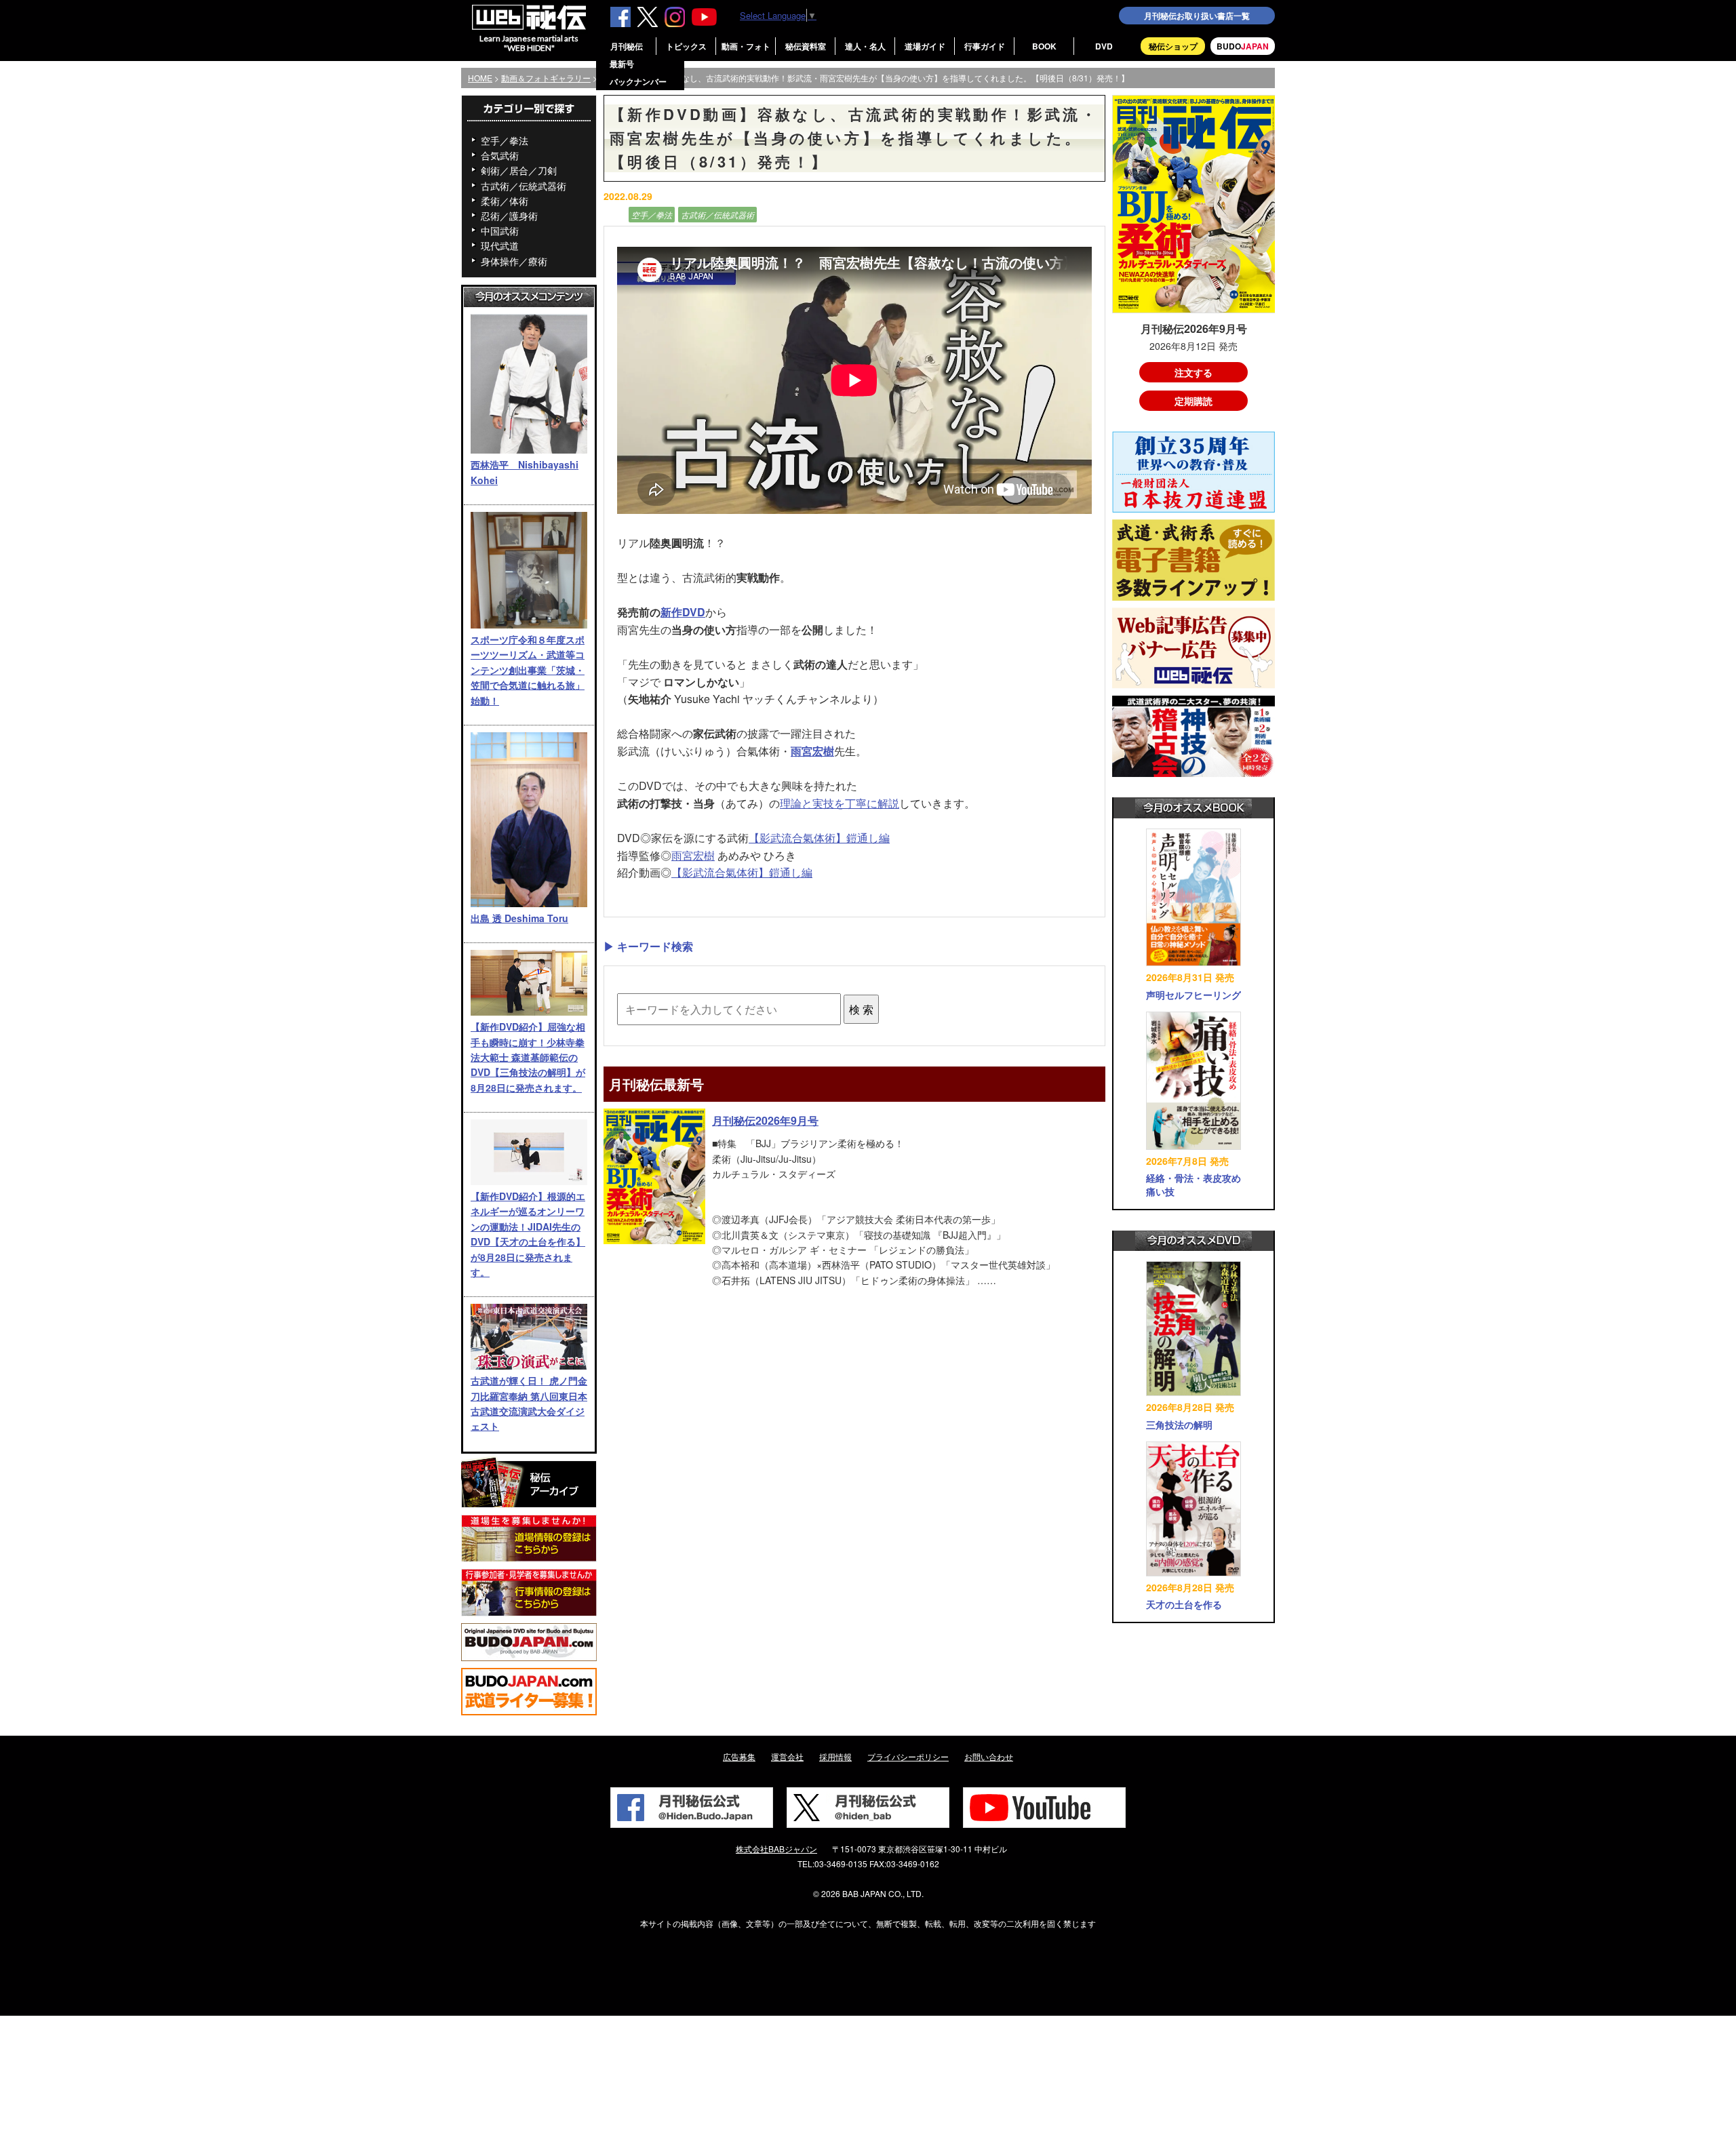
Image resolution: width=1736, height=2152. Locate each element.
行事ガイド (985, 46)
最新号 (622, 64)
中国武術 (500, 231)
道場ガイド (925, 46)
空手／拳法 (505, 140)
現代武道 (500, 245)
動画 (614, 215)
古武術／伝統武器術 (524, 186)
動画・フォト (746, 46)
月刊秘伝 (627, 46)
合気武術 (500, 155)
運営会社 (787, 1756)
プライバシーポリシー (908, 1756)
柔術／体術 (505, 201)
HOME (480, 78)
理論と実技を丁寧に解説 (840, 803)
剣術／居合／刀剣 (519, 170)
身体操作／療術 (514, 261)
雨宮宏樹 (812, 751)
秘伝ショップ (1173, 46)
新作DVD (683, 612)
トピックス (686, 46)
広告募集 (739, 1756)
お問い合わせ (989, 1756)
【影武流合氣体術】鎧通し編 (819, 838)
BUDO (1243, 46)
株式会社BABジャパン (776, 1849)
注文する (1193, 372)
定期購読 (1193, 401)
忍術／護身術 (509, 216)
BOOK (1044, 46)
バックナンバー (638, 81)
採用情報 (835, 1756)
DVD (1104, 46)
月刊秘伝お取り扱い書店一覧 (1197, 16)
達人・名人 (865, 46)
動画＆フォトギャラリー (546, 78)
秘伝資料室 (806, 46)
